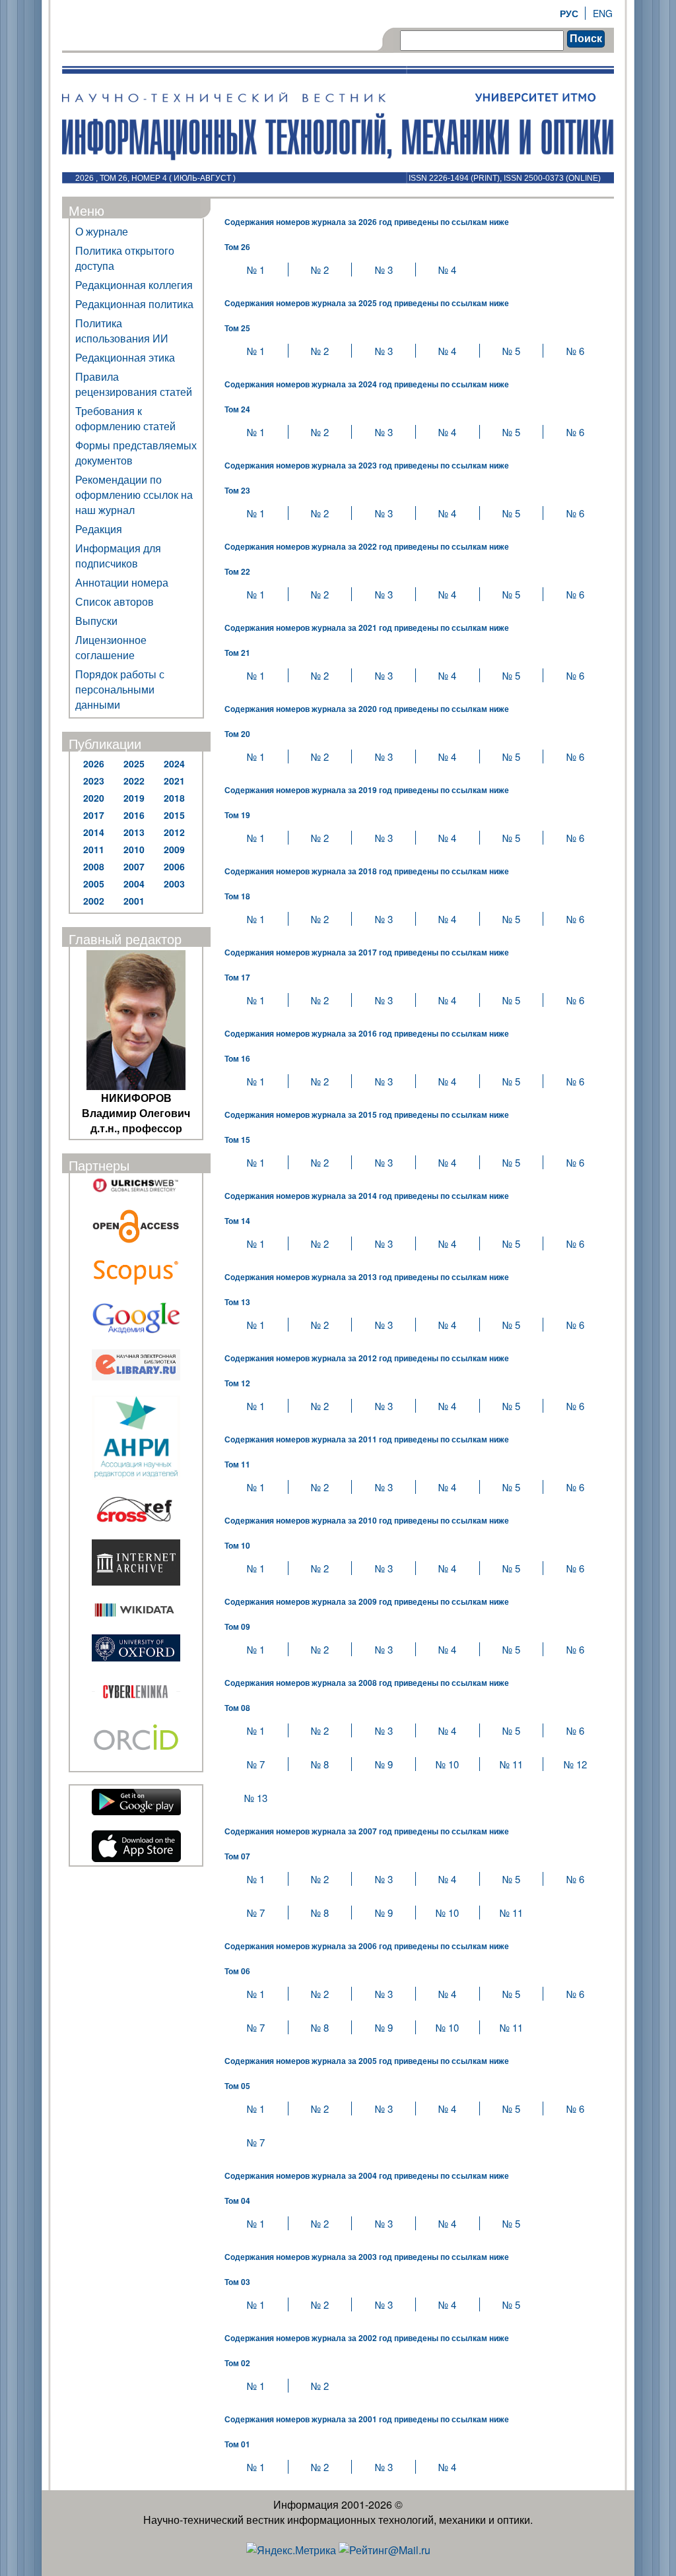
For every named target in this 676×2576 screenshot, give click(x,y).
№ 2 (320, 270)
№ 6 (575, 351)
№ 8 (320, 1764)
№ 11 (511, 1764)
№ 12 (575, 1764)
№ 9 (384, 1764)
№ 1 (256, 270)
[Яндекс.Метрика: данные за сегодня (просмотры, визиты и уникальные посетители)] (291, 2550)
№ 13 (256, 1798)
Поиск (586, 39)
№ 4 (447, 270)
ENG (603, 13)
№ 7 (256, 1764)
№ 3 (384, 270)
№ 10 (447, 1764)
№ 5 (511, 351)
